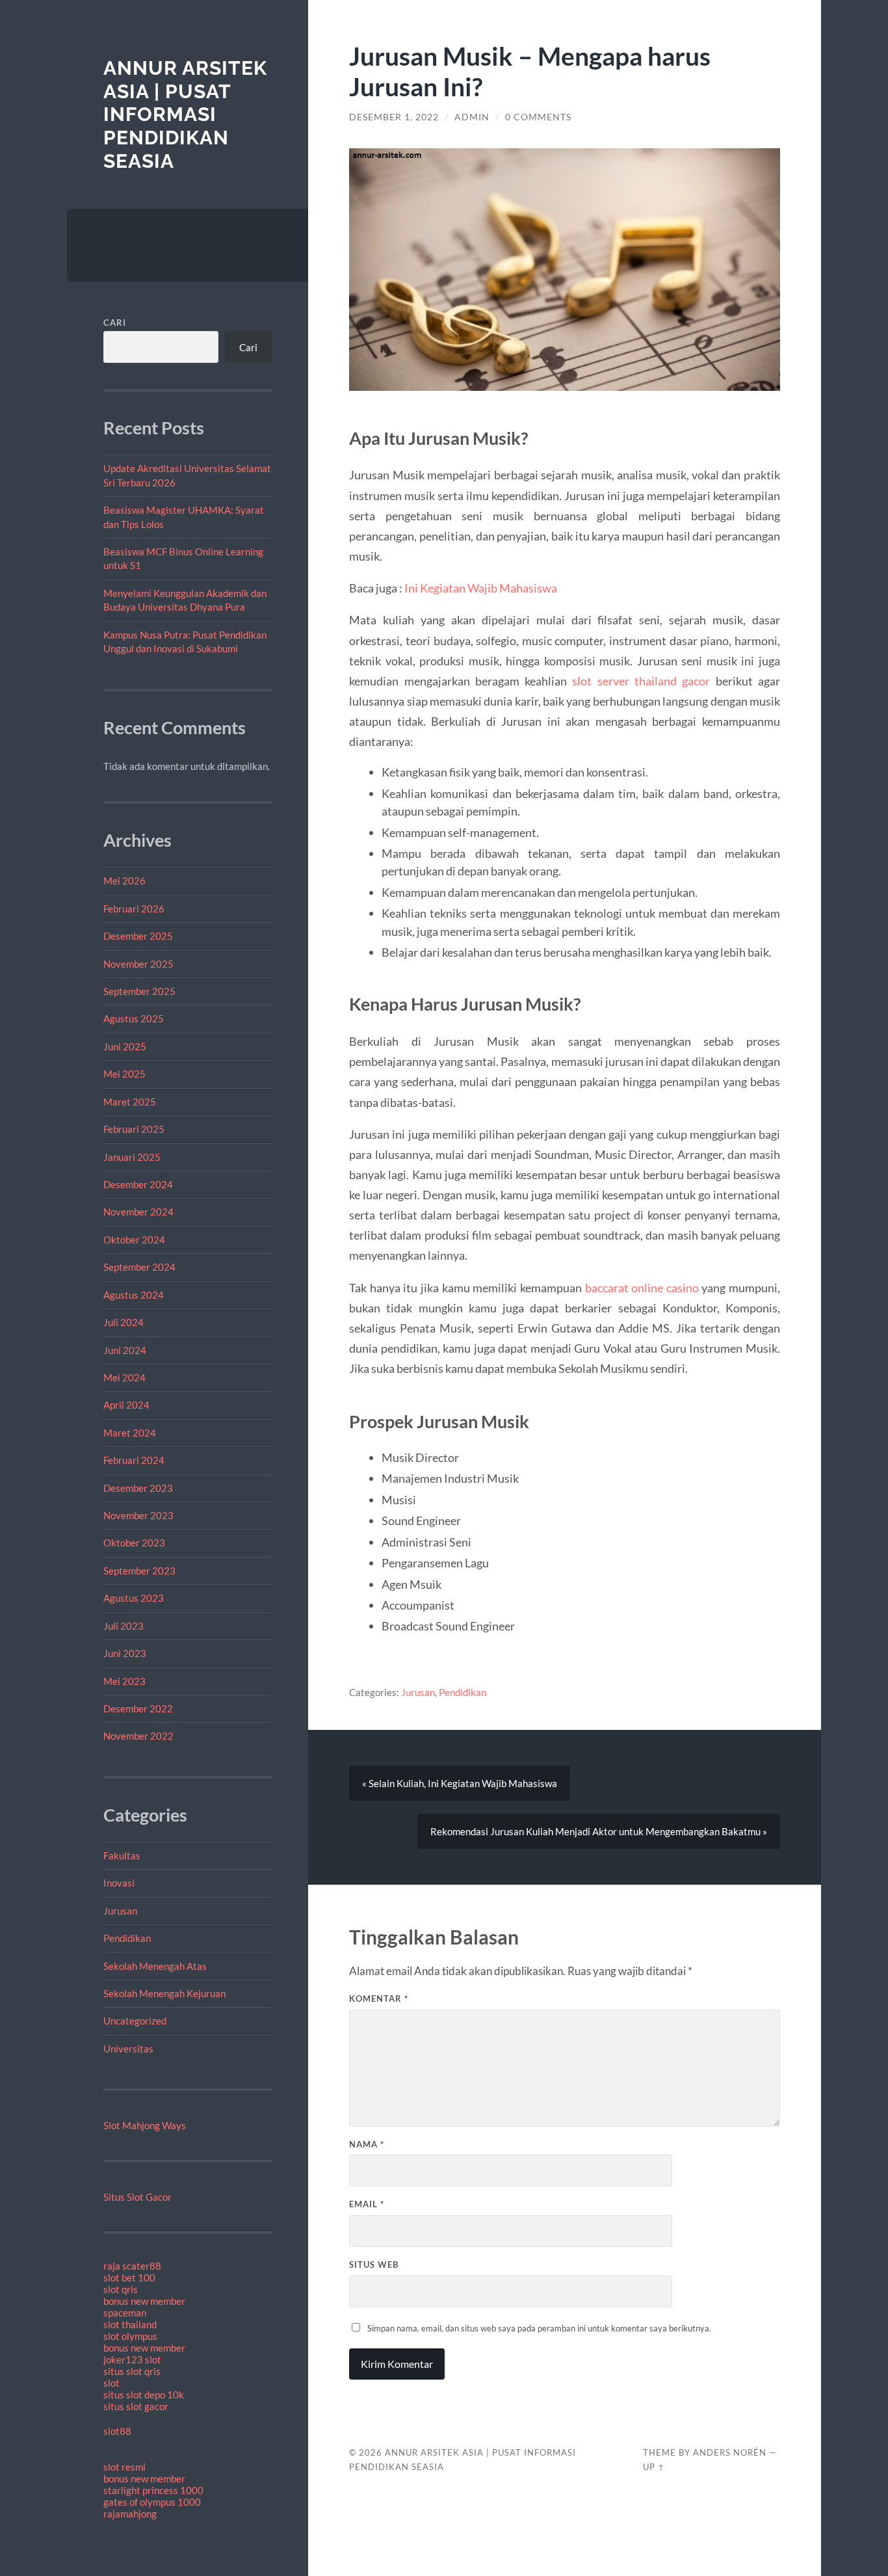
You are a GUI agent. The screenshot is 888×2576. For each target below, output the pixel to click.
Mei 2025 (124, 1074)
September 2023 (139, 1571)
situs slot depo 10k (144, 2395)
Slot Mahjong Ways (145, 2125)
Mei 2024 (124, 1377)
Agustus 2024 (134, 1295)
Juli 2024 (124, 1322)
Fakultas (122, 1855)
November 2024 (138, 1212)
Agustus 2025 (134, 1018)
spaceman (125, 2313)
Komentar (379, 1998)
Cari (115, 323)
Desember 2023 (138, 1488)
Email (367, 2204)
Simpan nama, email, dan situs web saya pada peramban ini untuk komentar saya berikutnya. (539, 2328)
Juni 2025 (125, 1046)
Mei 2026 (124, 881)
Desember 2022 (138, 1708)
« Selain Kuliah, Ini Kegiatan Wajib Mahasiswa (460, 1783)
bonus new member (144, 2301)
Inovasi (119, 1883)
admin (472, 117)
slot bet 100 (129, 2277)
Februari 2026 (134, 909)
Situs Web (374, 2264)
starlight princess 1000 (153, 2490)
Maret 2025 (130, 1102)
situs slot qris (132, 2371)
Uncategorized (135, 2021)
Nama (367, 2144)
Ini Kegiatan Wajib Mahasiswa (481, 588)
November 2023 (138, 1515)
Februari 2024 (134, 1460)
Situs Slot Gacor (137, 2197)
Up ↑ (654, 2467)
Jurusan (120, 1911)
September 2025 (139, 991)
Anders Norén (730, 2452)
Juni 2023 (125, 1653)
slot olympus (130, 2336)
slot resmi (124, 2467)
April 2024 (126, 1405)
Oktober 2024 (134, 1240)
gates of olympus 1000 (152, 2502)
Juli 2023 (124, 1626)
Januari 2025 (132, 1157)
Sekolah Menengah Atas (155, 1966)
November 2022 (138, 1736)
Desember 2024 (138, 1184)
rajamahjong (130, 2514)
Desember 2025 (138, 936)
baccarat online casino (642, 1288)
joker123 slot (132, 2359)
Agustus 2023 (134, 1598)
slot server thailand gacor (641, 681)
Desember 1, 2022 (394, 117)
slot (111, 2383)
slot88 (117, 2431)
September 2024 (139, 1267)
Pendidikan (127, 1938)
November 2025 (138, 964)
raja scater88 (132, 2266)
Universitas (128, 2049)
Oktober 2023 (134, 1543)
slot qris (121, 2289)
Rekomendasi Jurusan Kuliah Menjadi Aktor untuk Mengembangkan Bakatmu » (599, 1831)
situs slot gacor (136, 2406)
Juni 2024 (125, 1350)
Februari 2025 (134, 1129)
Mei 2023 (124, 1681)
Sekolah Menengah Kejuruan (164, 1993)
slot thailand (130, 2324)
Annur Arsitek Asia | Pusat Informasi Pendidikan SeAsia (185, 114)
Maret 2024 (130, 1433)
